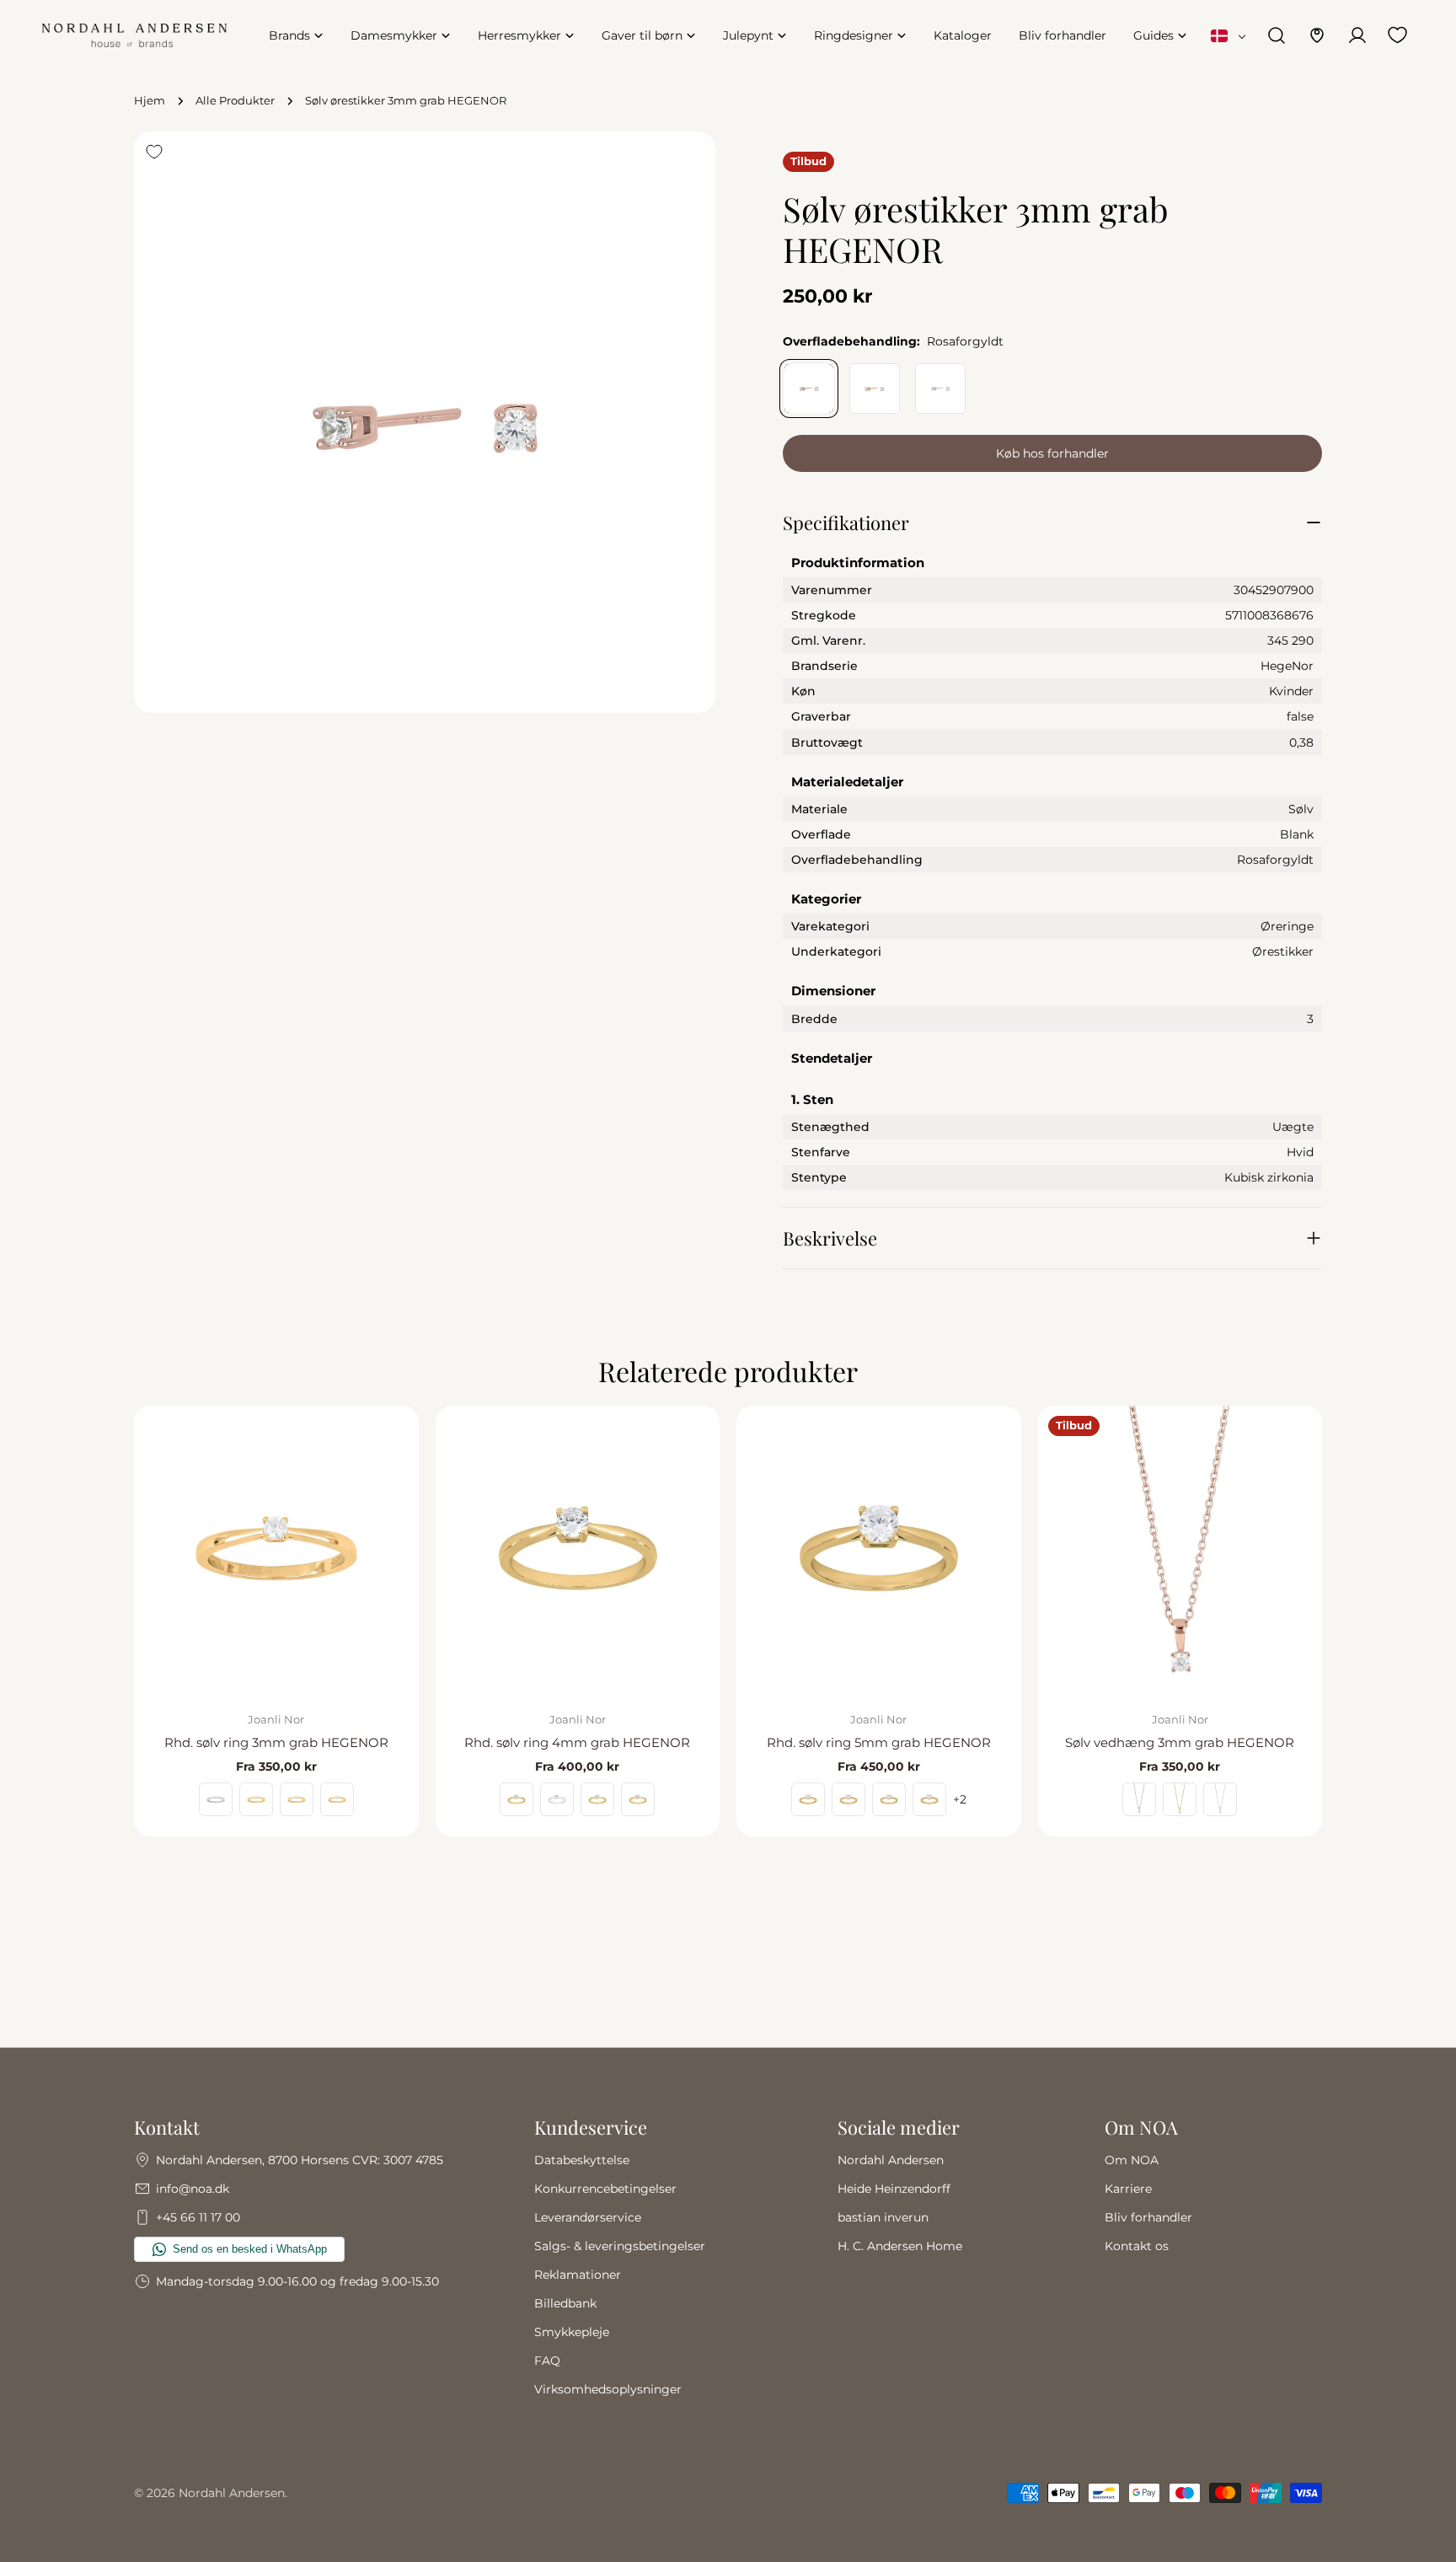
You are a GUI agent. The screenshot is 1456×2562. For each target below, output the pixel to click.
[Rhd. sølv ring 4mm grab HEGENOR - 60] (517, 1799)
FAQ (547, 2361)
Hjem (150, 101)
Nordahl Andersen (891, 2160)
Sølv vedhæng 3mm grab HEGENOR (1180, 1742)
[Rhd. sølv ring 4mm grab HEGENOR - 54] (597, 1799)
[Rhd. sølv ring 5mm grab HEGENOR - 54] (929, 1799)
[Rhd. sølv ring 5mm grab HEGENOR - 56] (889, 1799)
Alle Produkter (235, 101)
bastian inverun (883, 2217)
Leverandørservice (588, 2217)
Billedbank (565, 2303)
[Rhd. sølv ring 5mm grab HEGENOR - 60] (808, 1799)
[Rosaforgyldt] (809, 389)
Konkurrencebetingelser (605, 2189)
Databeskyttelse (582, 2160)
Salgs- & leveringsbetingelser (620, 2246)
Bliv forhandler (1148, 2217)
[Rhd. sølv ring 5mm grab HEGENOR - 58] (848, 1799)
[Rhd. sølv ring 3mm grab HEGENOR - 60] (216, 1799)
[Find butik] (1317, 35)
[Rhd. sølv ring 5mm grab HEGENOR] (879, 1548)
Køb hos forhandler (1052, 453)
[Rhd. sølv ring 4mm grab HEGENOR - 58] (557, 1799)
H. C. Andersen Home (900, 2246)
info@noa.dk (193, 2189)
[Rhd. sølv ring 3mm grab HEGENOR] (276, 1548)
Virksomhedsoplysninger (608, 2389)
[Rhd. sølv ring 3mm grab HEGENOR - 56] (256, 1799)
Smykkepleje (572, 2332)
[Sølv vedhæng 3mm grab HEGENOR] (1180, 1548)
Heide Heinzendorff (894, 2189)
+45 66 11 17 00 (198, 2217)
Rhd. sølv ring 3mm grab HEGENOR (276, 1742)
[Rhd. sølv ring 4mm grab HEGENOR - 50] (638, 1799)
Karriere (1128, 2189)
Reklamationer (578, 2275)
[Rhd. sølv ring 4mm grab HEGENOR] (578, 1548)
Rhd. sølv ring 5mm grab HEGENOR (879, 1742)
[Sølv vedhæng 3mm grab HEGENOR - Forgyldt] (1180, 1799)
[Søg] (1277, 35)
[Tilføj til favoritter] (154, 152)
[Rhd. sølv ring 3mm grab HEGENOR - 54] (297, 1799)
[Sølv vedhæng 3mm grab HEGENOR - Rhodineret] (1220, 1799)
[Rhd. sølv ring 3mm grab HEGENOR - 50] (337, 1799)
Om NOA (1132, 2160)
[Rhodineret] (940, 389)
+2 (960, 1799)
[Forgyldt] (875, 389)
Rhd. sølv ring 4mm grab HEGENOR (577, 1742)
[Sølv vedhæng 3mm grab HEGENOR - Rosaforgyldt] (1139, 1799)
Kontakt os (1137, 2246)
